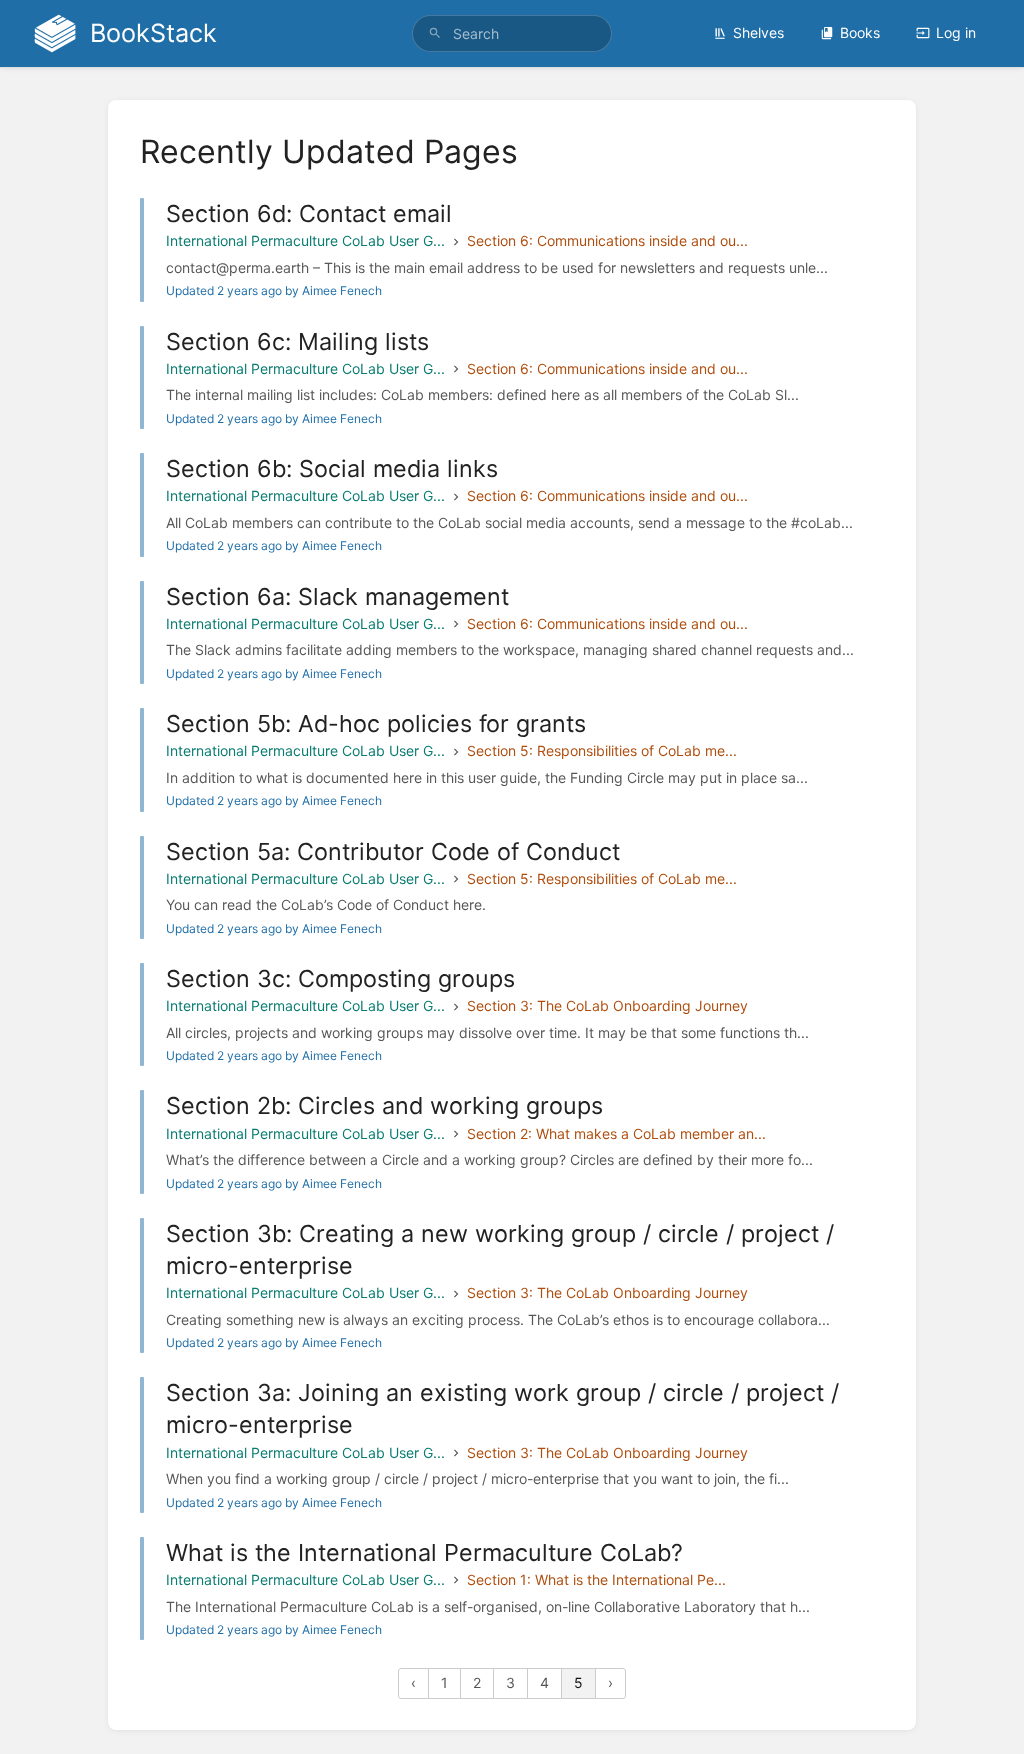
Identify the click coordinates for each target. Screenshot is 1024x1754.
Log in (956, 32)
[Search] (435, 33)
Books (860, 32)
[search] (512, 33)
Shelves (758, 32)
